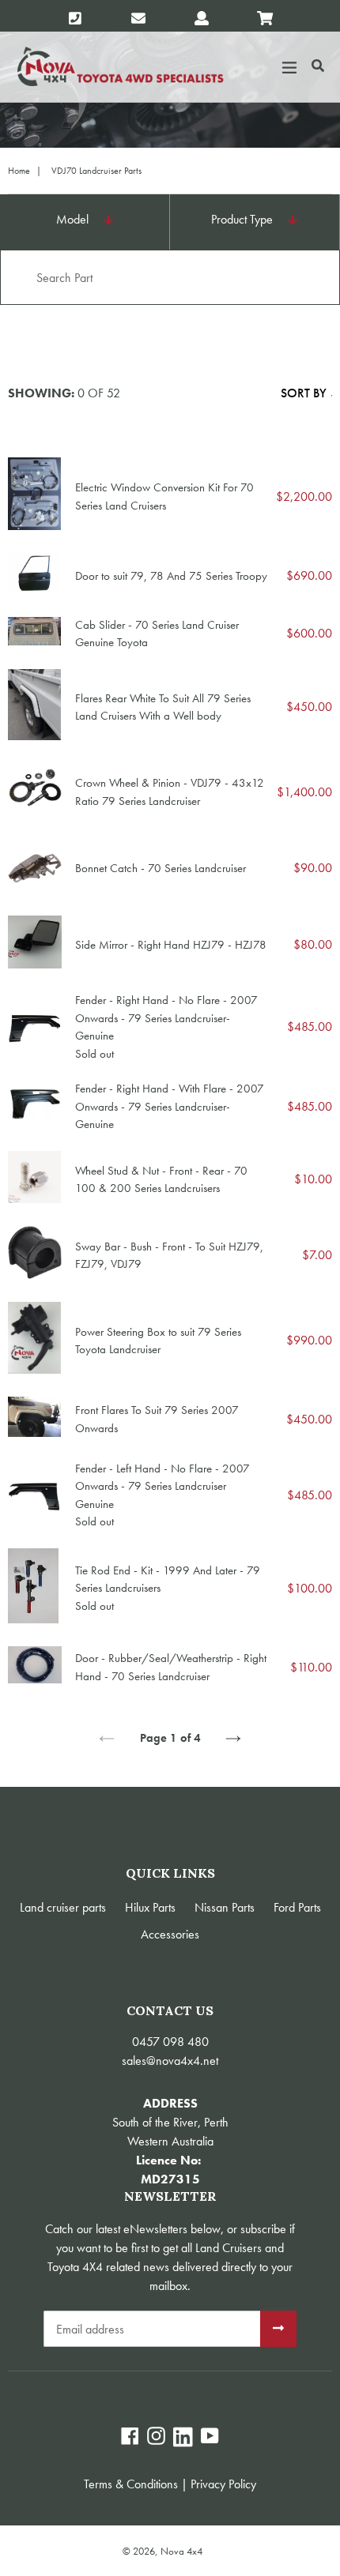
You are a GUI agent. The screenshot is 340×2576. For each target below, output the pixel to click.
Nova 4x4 (181, 2551)
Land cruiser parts (63, 1907)
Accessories (170, 1934)
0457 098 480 (170, 2042)
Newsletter (170, 2196)
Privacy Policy (223, 2484)
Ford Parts (297, 1907)
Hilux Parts (150, 1907)
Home (19, 171)
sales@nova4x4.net (170, 2061)
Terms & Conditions (131, 2484)
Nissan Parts (225, 1907)
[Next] (233, 1739)
